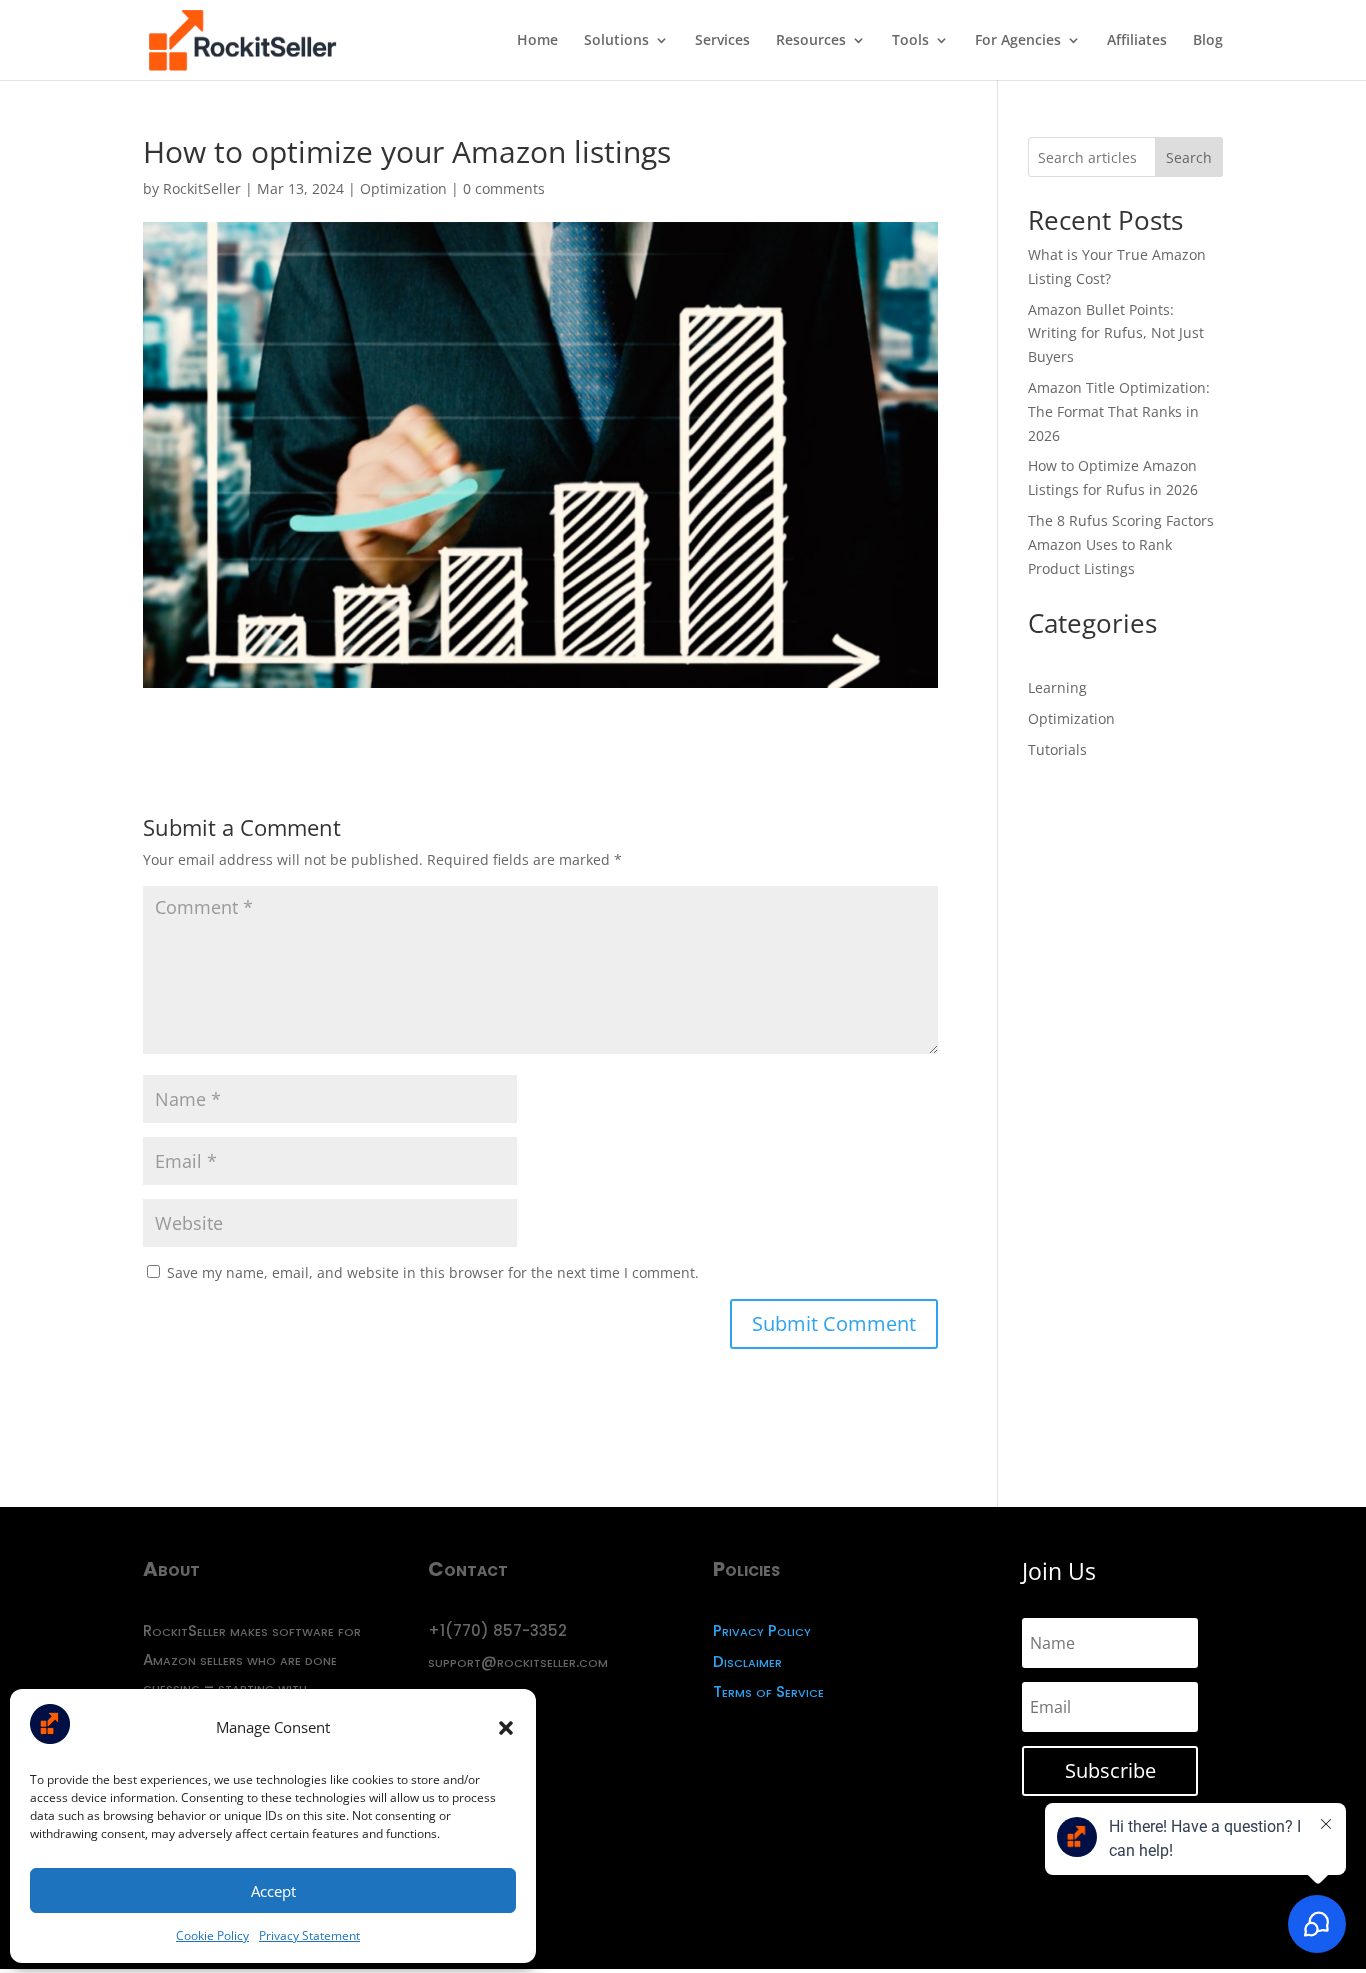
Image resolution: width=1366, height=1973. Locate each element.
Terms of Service (768, 1691)
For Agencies (1018, 41)
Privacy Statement (309, 1935)
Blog (1208, 41)
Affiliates (1137, 41)
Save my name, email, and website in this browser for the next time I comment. (433, 1272)
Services (722, 41)
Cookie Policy (212, 1935)
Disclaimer (747, 1661)
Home (537, 41)
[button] (506, 1728)
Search (1189, 157)
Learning (1057, 687)
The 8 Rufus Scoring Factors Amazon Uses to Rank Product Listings (1121, 544)
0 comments (504, 188)
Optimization (403, 188)
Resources (811, 41)
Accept (273, 1891)
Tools (910, 41)
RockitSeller (202, 188)
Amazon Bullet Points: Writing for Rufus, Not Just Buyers (1116, 333)
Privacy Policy (762, 1630)
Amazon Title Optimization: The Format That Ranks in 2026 (1119, 411)
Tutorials (1057, 749)
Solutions (616, 41)
